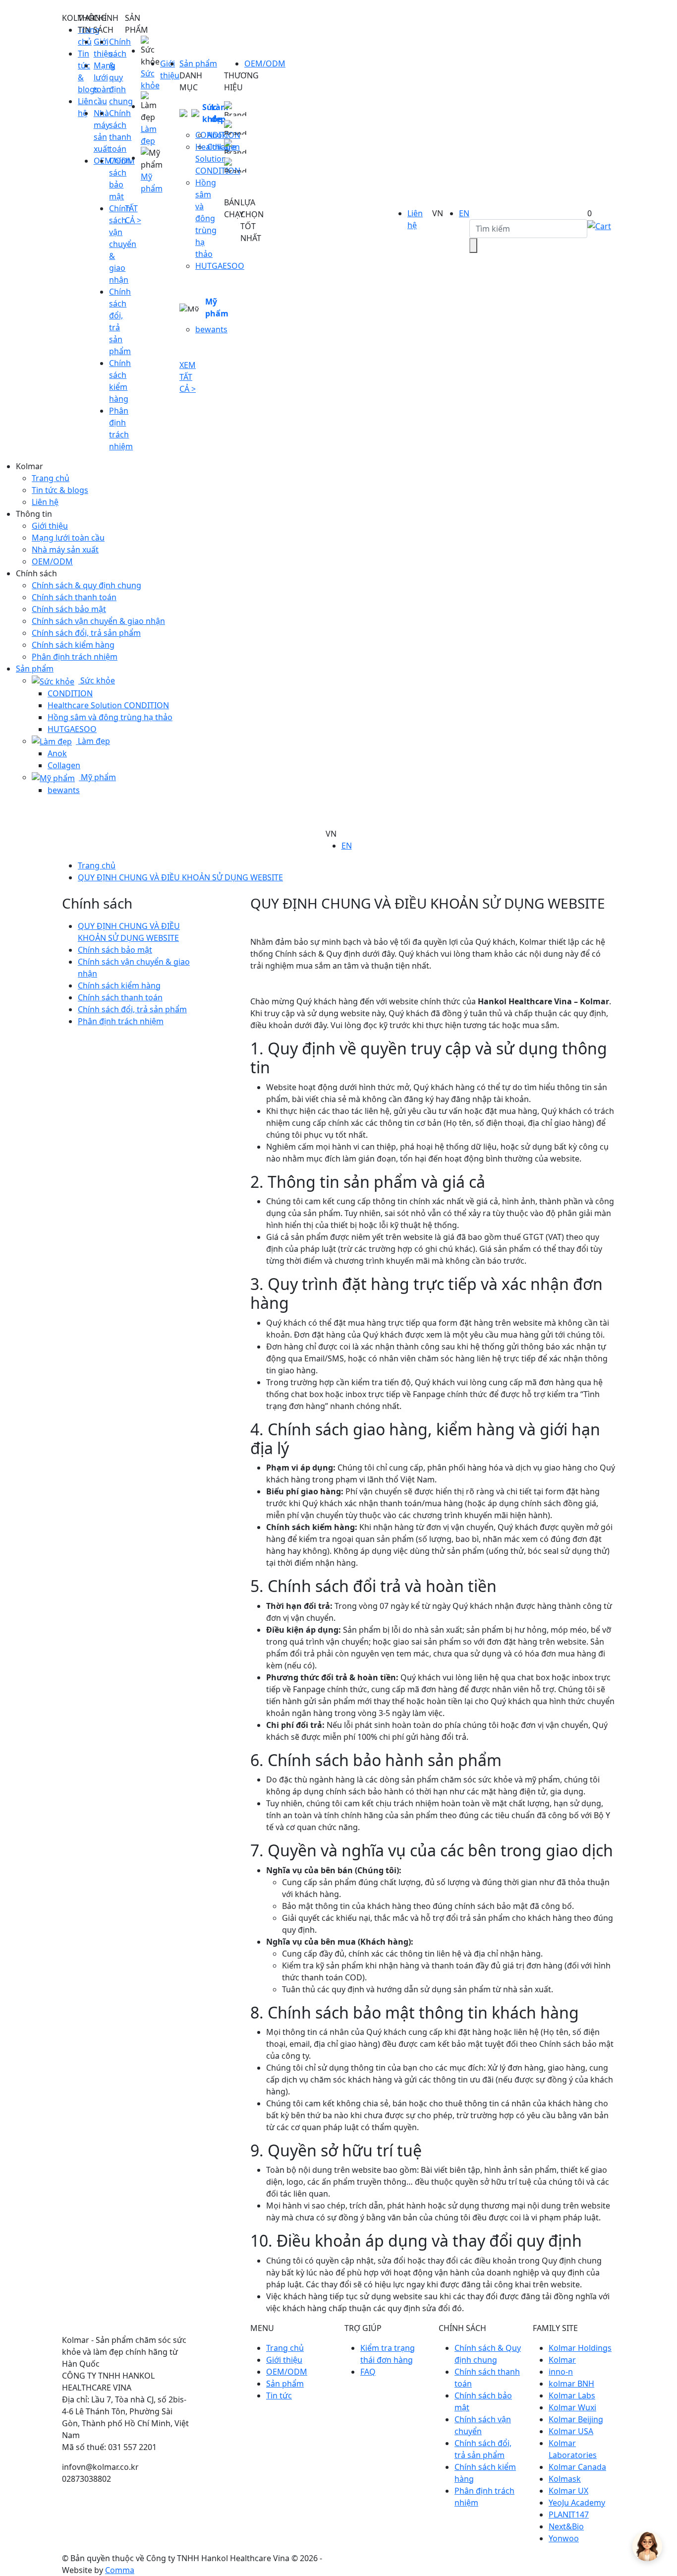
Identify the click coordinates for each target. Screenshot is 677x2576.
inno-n (561, 2372)
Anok (217, 135)
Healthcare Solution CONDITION (108, 705)
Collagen (64, 765)
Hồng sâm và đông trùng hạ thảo (206, 218)
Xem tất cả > (188, 377)
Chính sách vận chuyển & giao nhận (98, 621)
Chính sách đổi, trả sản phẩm (86, 633)
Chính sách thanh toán (74, 597)
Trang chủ (51, 478)
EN (464, 213)
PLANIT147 (569, 2515)
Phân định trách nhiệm (75, 657)
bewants (211, 329)
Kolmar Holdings (580, 2348)
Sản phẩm (198, 63)
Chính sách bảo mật (69, 609)
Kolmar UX (568, 2491)
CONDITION (70, 693)
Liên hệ (45, 502)
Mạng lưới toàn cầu (68, 538)
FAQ (368, 2372)
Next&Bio (566, 2526)
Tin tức (279, 2395)
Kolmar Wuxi (572, 2407)
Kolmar (562, 2360)
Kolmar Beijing (576, 2419)
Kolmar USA (571, 2431)
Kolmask (565, 2479)
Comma (120, 2570)
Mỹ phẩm (217, 307)
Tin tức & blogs (60, 490)
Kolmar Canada (577, 2467)
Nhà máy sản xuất (65, 550)
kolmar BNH (571, 2384)
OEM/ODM (265, 63)
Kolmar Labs (572, 2395)
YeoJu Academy (577, 2503)
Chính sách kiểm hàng (73, 645)
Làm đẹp (93, 741)
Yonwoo (564, 2538)
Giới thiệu (50, 526)
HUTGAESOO (72, 729)
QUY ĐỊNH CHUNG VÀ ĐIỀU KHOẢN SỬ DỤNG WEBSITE (180, 877)
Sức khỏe (97, 680)
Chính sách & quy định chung (86, 585)
